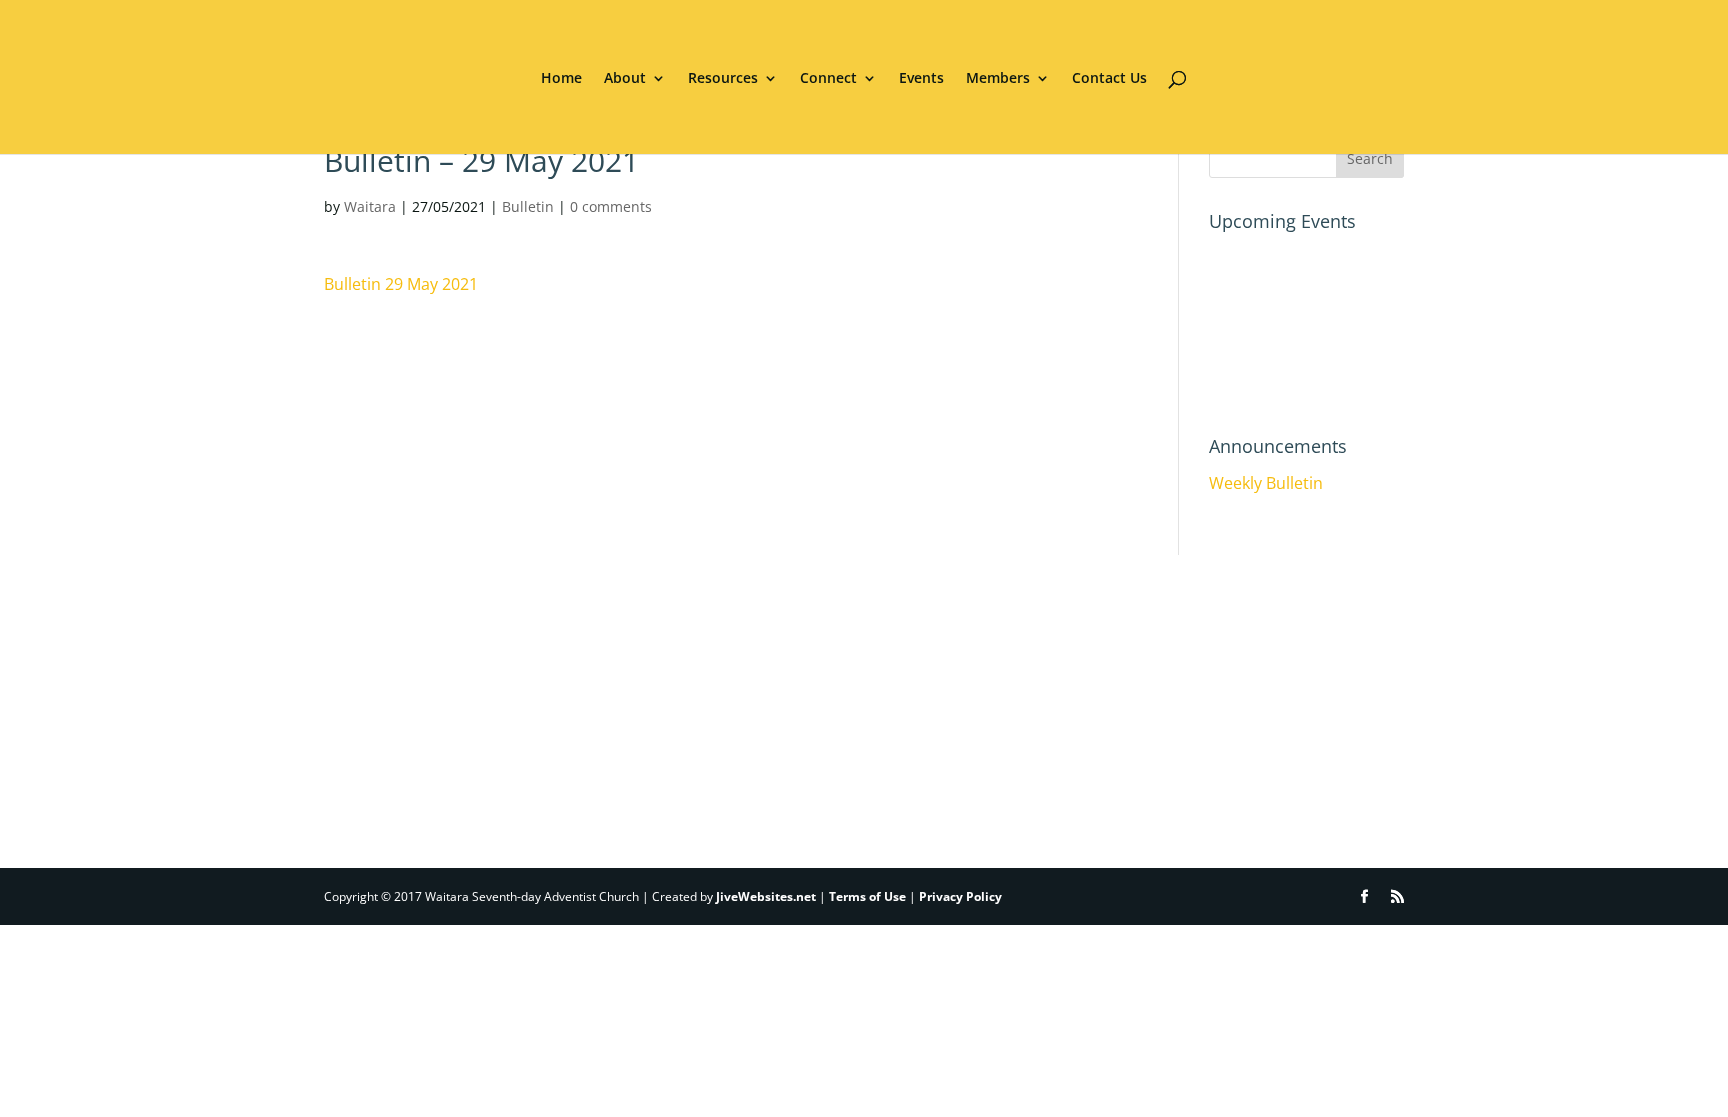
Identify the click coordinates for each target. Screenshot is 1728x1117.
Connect (828, 79)
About (625, 79)
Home (561, 79)
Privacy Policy (960, 896)
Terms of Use (867, 896)
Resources (723, 79)
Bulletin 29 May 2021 (401, 284)
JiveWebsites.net (766, 896)
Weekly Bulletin (1266, 483)
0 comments (611, 206)
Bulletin (528, 206)
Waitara (370, 206)
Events (921, 79)
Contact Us (1109, 79)
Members (998, 79)
